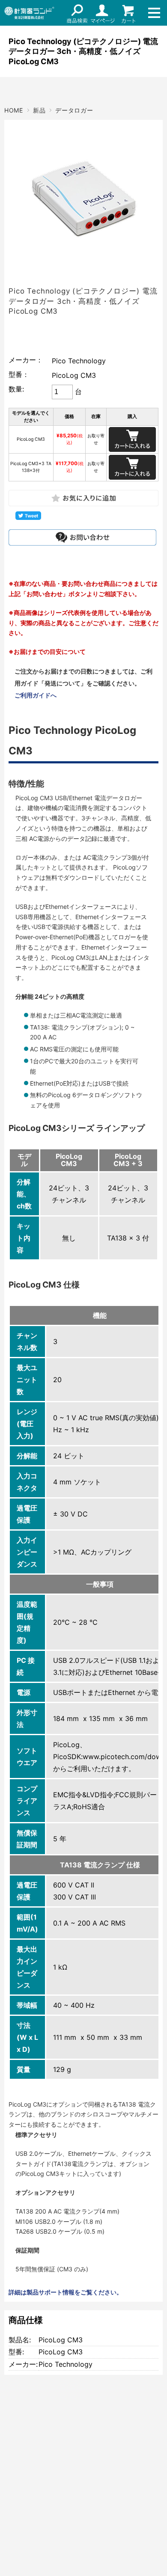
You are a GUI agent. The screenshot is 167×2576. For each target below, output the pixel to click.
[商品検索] (77, 13)
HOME (14, 110)
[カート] (128, 13)
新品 (39, 110)
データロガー (74, 110)
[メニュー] (154, 13)
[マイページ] (103, 13)
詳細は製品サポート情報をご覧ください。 (66, 2292)
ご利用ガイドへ (36, 695)
